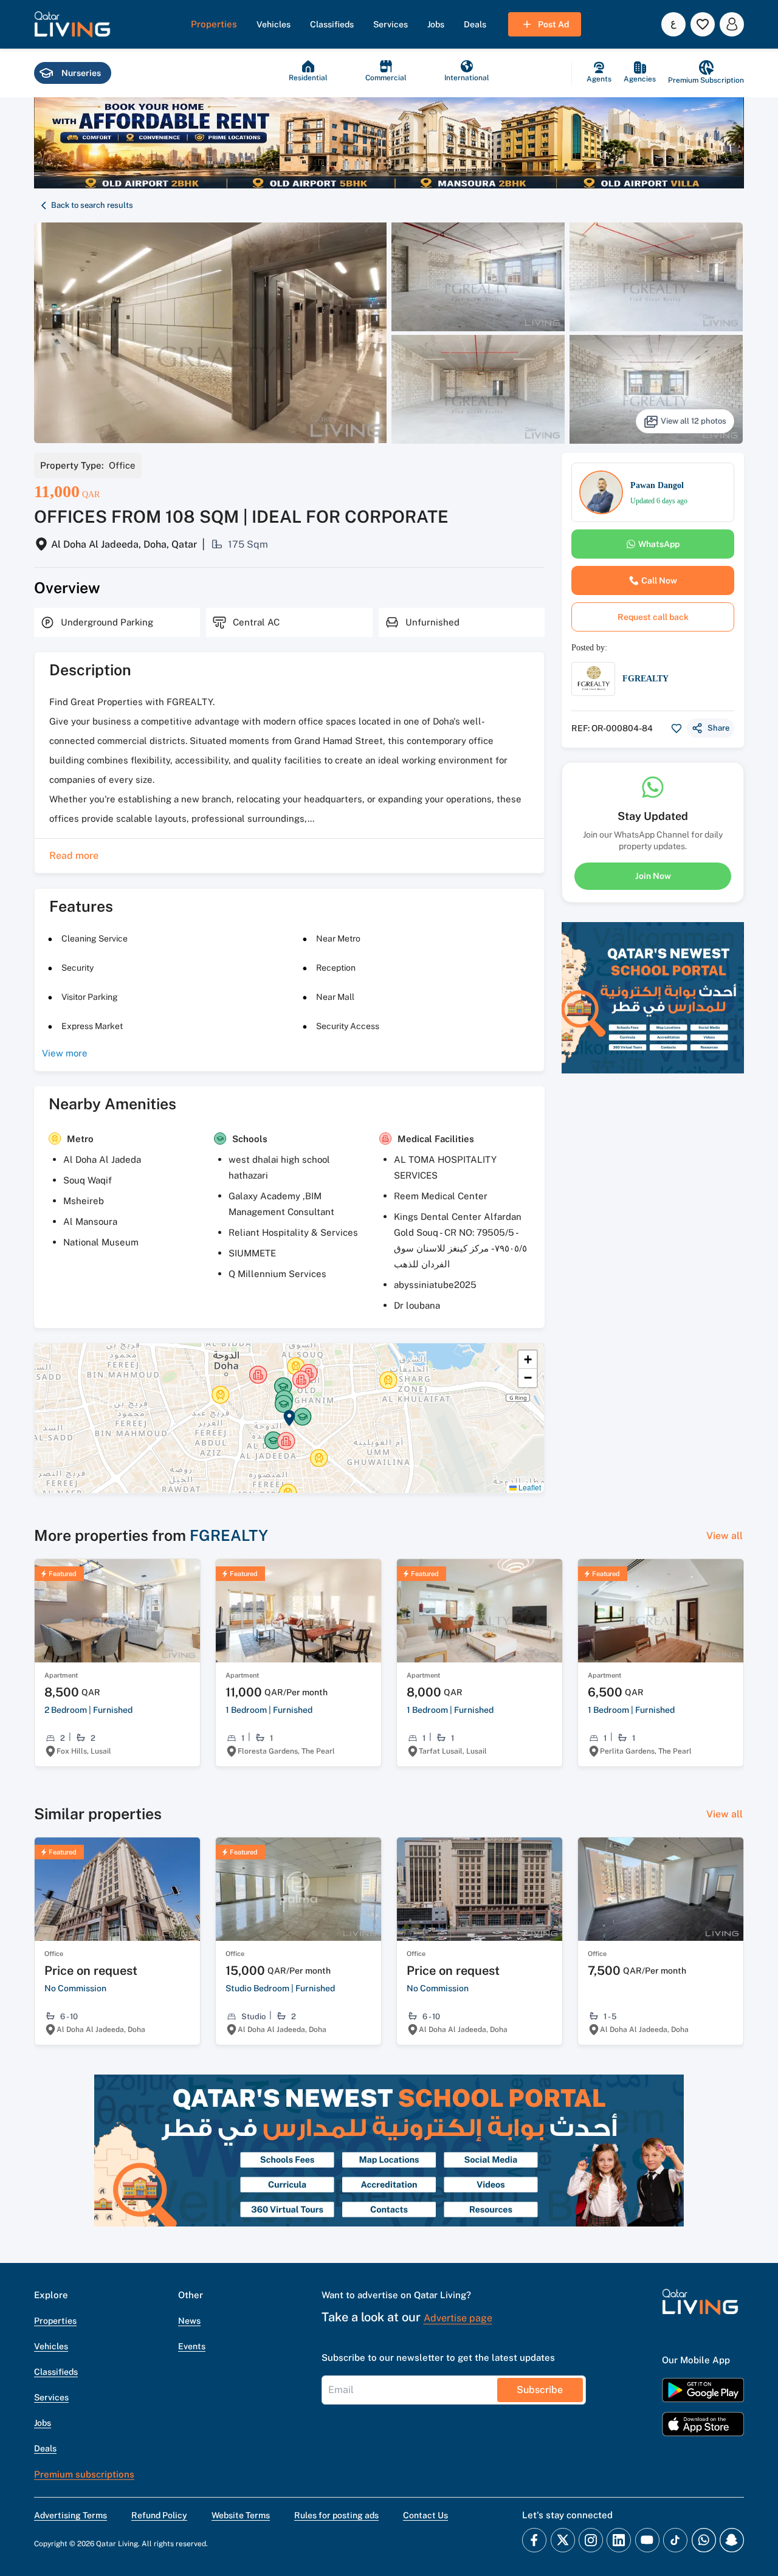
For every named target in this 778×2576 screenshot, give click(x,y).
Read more (74, 856)
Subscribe (540, 2390)
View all (725, 1536)
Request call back (653, 617)
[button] (72, 24)
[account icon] (732, 24)
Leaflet (529, 1487)
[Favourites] (703, 24)
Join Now (653, 875)
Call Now (659, 580)
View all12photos (694, 421)
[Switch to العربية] (673, 24)
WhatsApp (659, 544)
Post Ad (553, 24)
